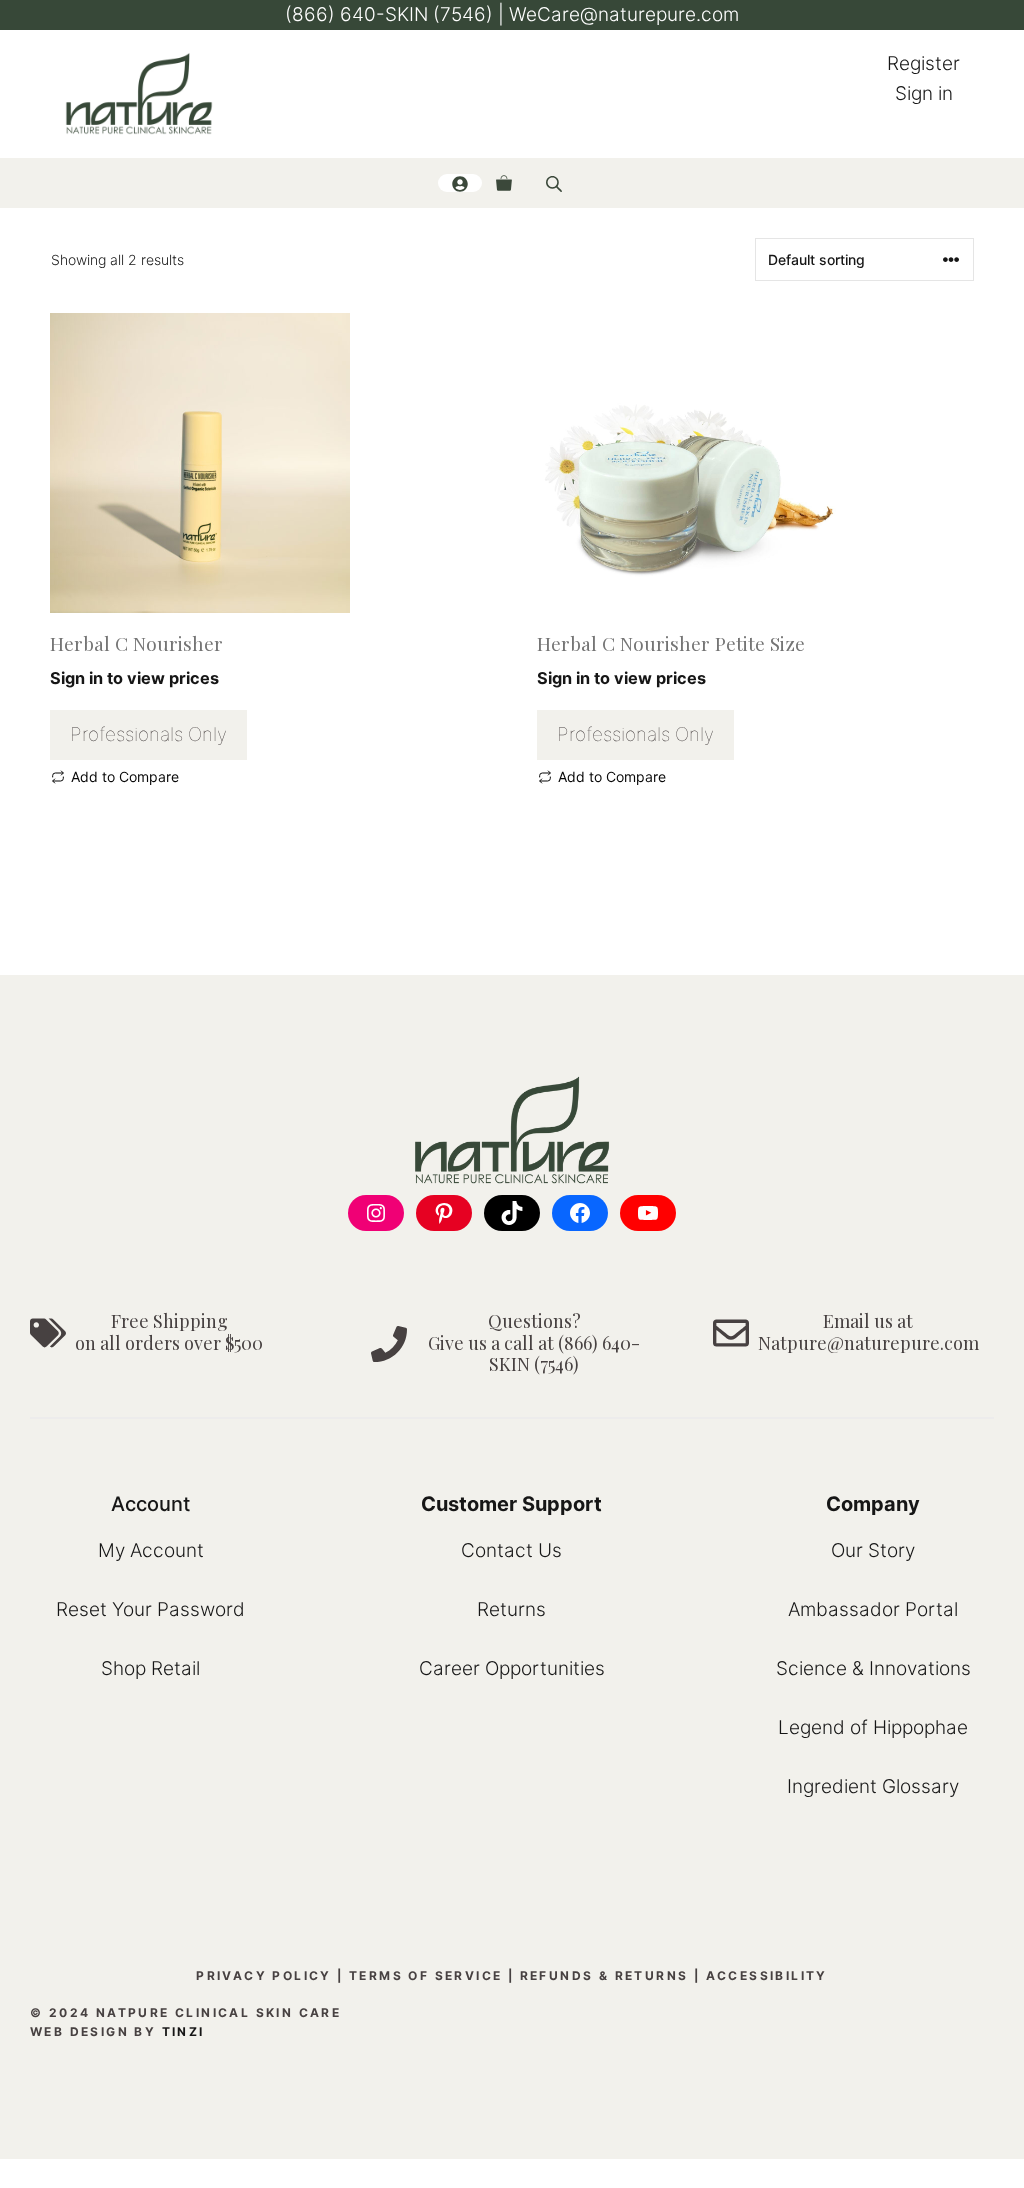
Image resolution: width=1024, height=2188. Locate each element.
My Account (151, 1550)
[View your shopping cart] (504, 183)
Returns (511, 1609)
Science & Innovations (873, 1668)
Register (923, 63)
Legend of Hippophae (873, 1727)
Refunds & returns (604, 1975)
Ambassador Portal (873, 1609)
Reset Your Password (150, 1609)
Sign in (924, 93)
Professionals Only (148, 734)
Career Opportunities (512, 1668)
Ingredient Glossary (873, 1786)
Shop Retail (150, 1668)
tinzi (183, 2031)
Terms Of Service (425, 1975)
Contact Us (511, 1550)
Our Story (873, 1550)
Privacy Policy (264, 1975)
